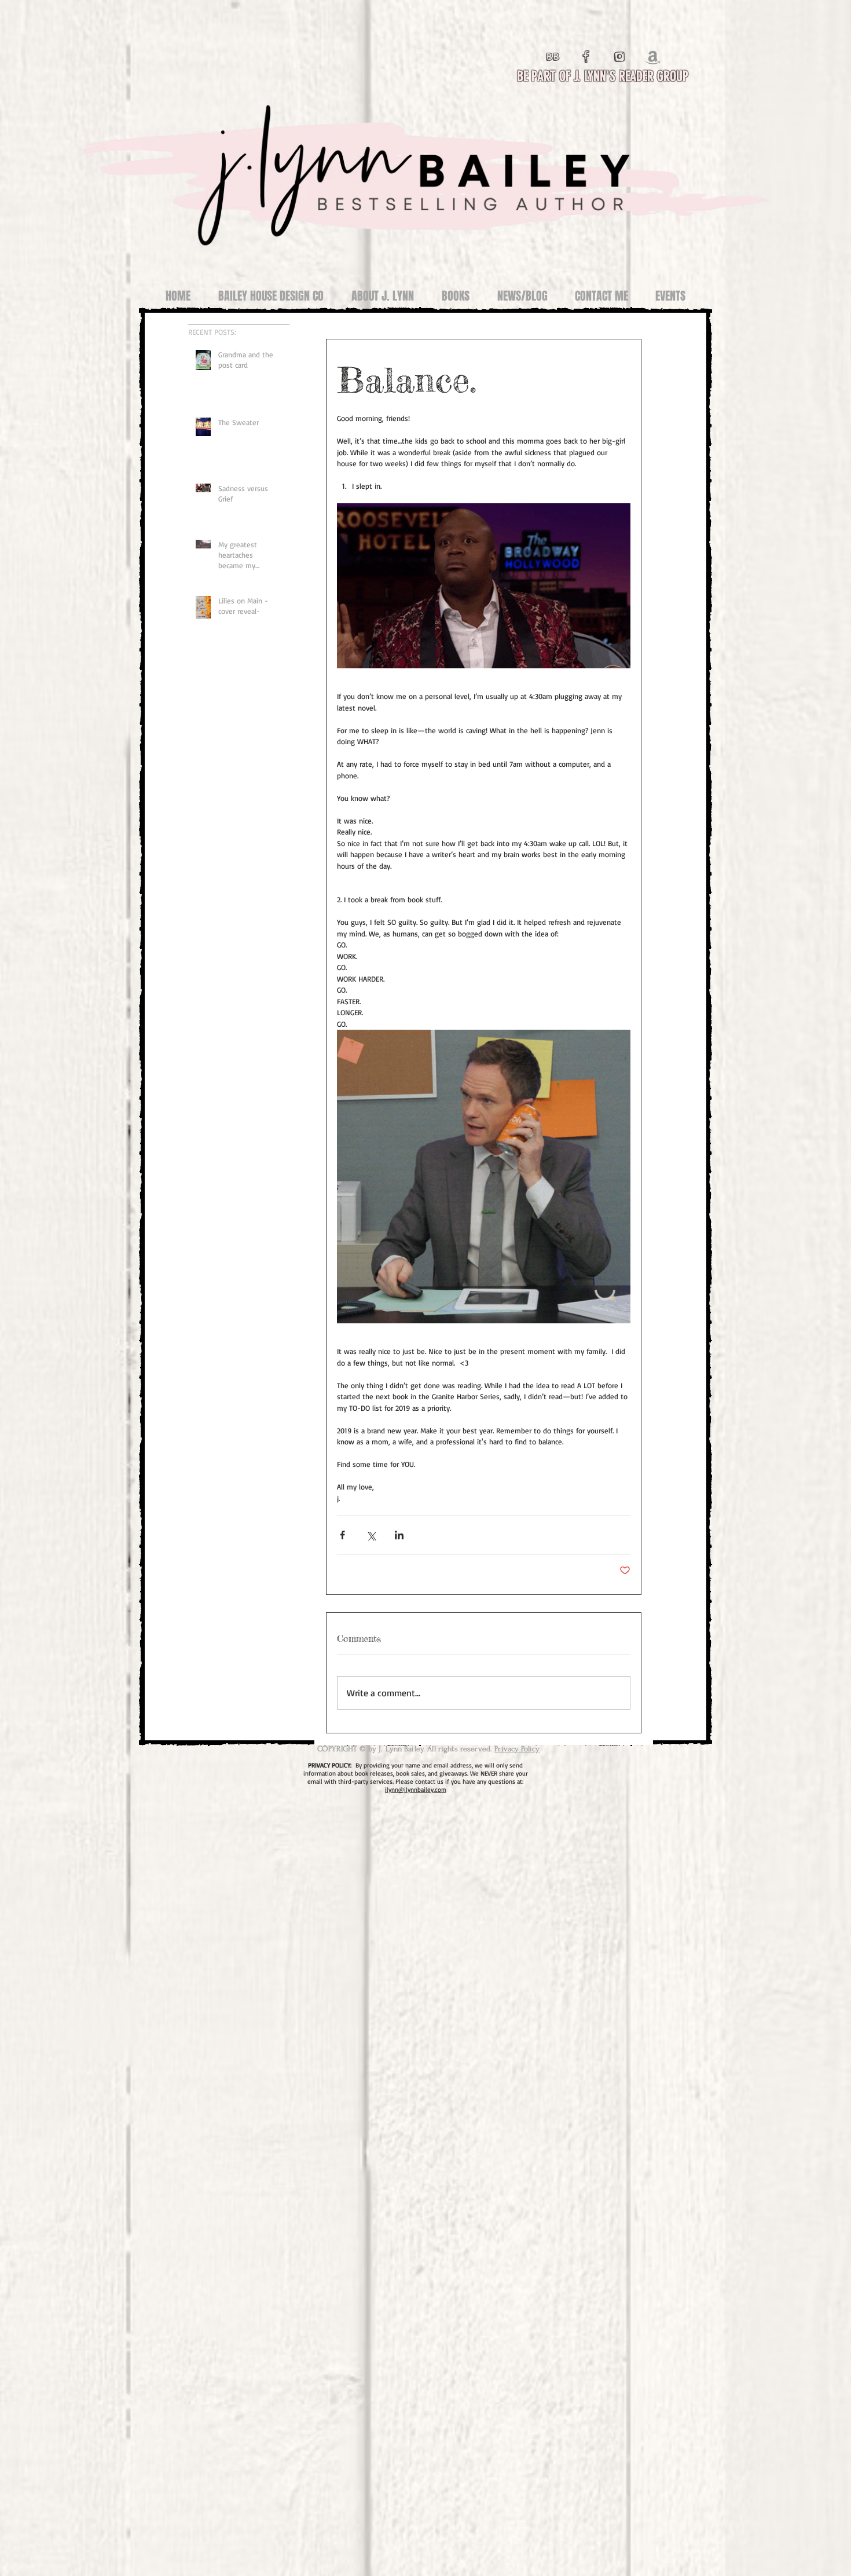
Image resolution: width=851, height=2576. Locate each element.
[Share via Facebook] (342, 1535)
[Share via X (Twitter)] (371, 1535)
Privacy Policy (517, 1749)
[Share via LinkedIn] (399, 1535)
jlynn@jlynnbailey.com (416, 1790)
